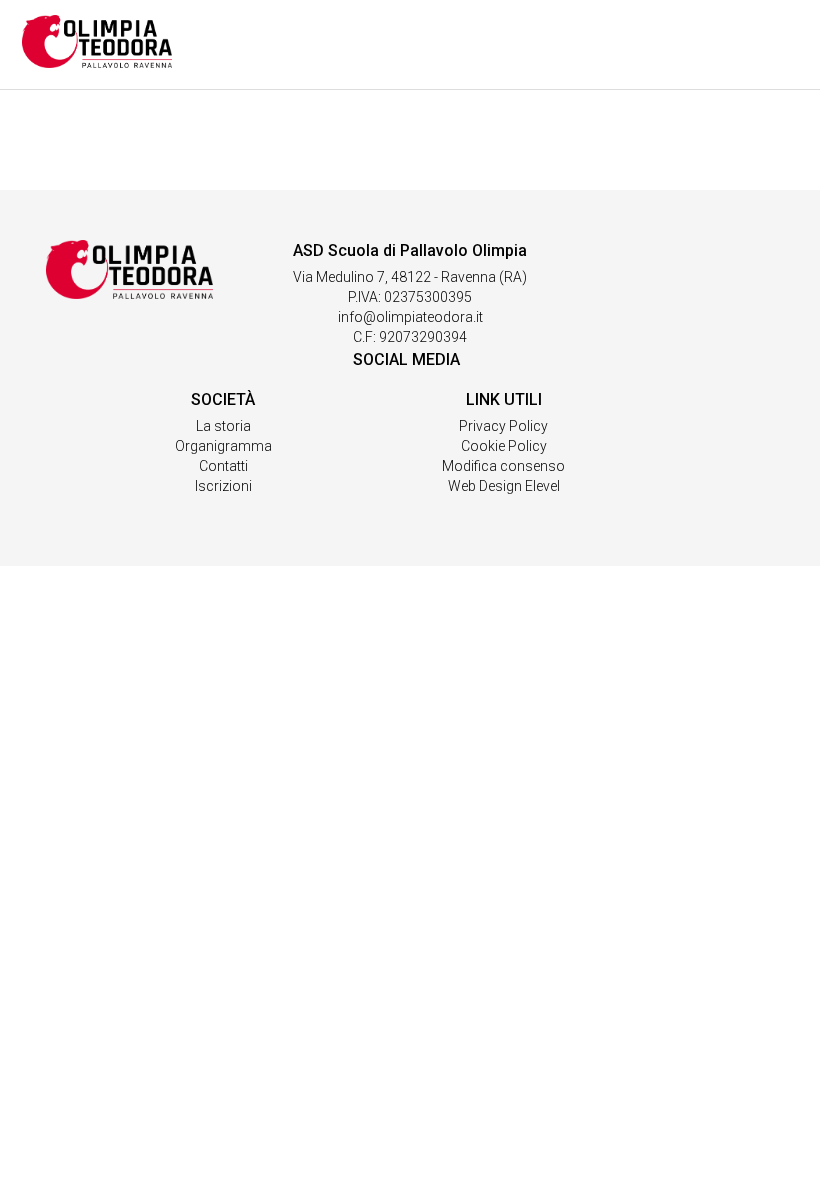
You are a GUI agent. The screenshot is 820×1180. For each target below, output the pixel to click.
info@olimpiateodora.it (410, 317)
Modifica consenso (503, 466)
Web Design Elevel (504, 486)
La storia (223, 426)
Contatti (223, 466)
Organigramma (223, 446)
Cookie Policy (504, 446)
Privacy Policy (503, 426)
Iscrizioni (223, 486)
